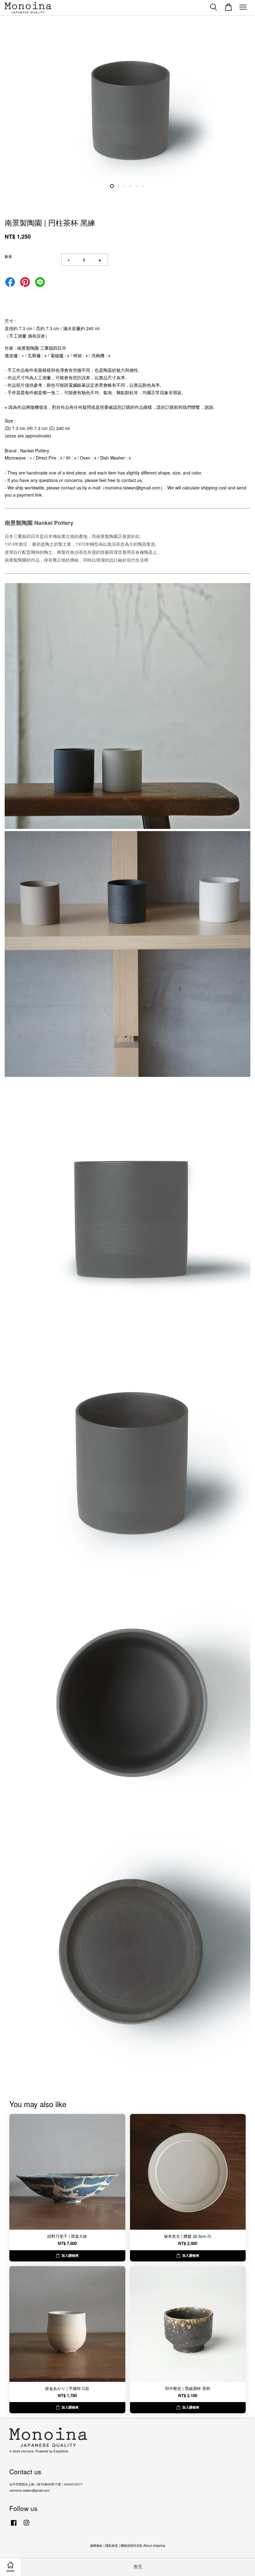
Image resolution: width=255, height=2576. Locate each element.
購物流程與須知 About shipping (143, 2545)
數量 (8, 256)
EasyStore (61, 2451)
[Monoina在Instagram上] (26, 2526)
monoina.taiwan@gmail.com (29, 2490)
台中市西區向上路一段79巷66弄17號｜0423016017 (46, 2484)
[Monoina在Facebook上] (14, 2526)
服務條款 (96, 2545)
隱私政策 (112, 2545)
